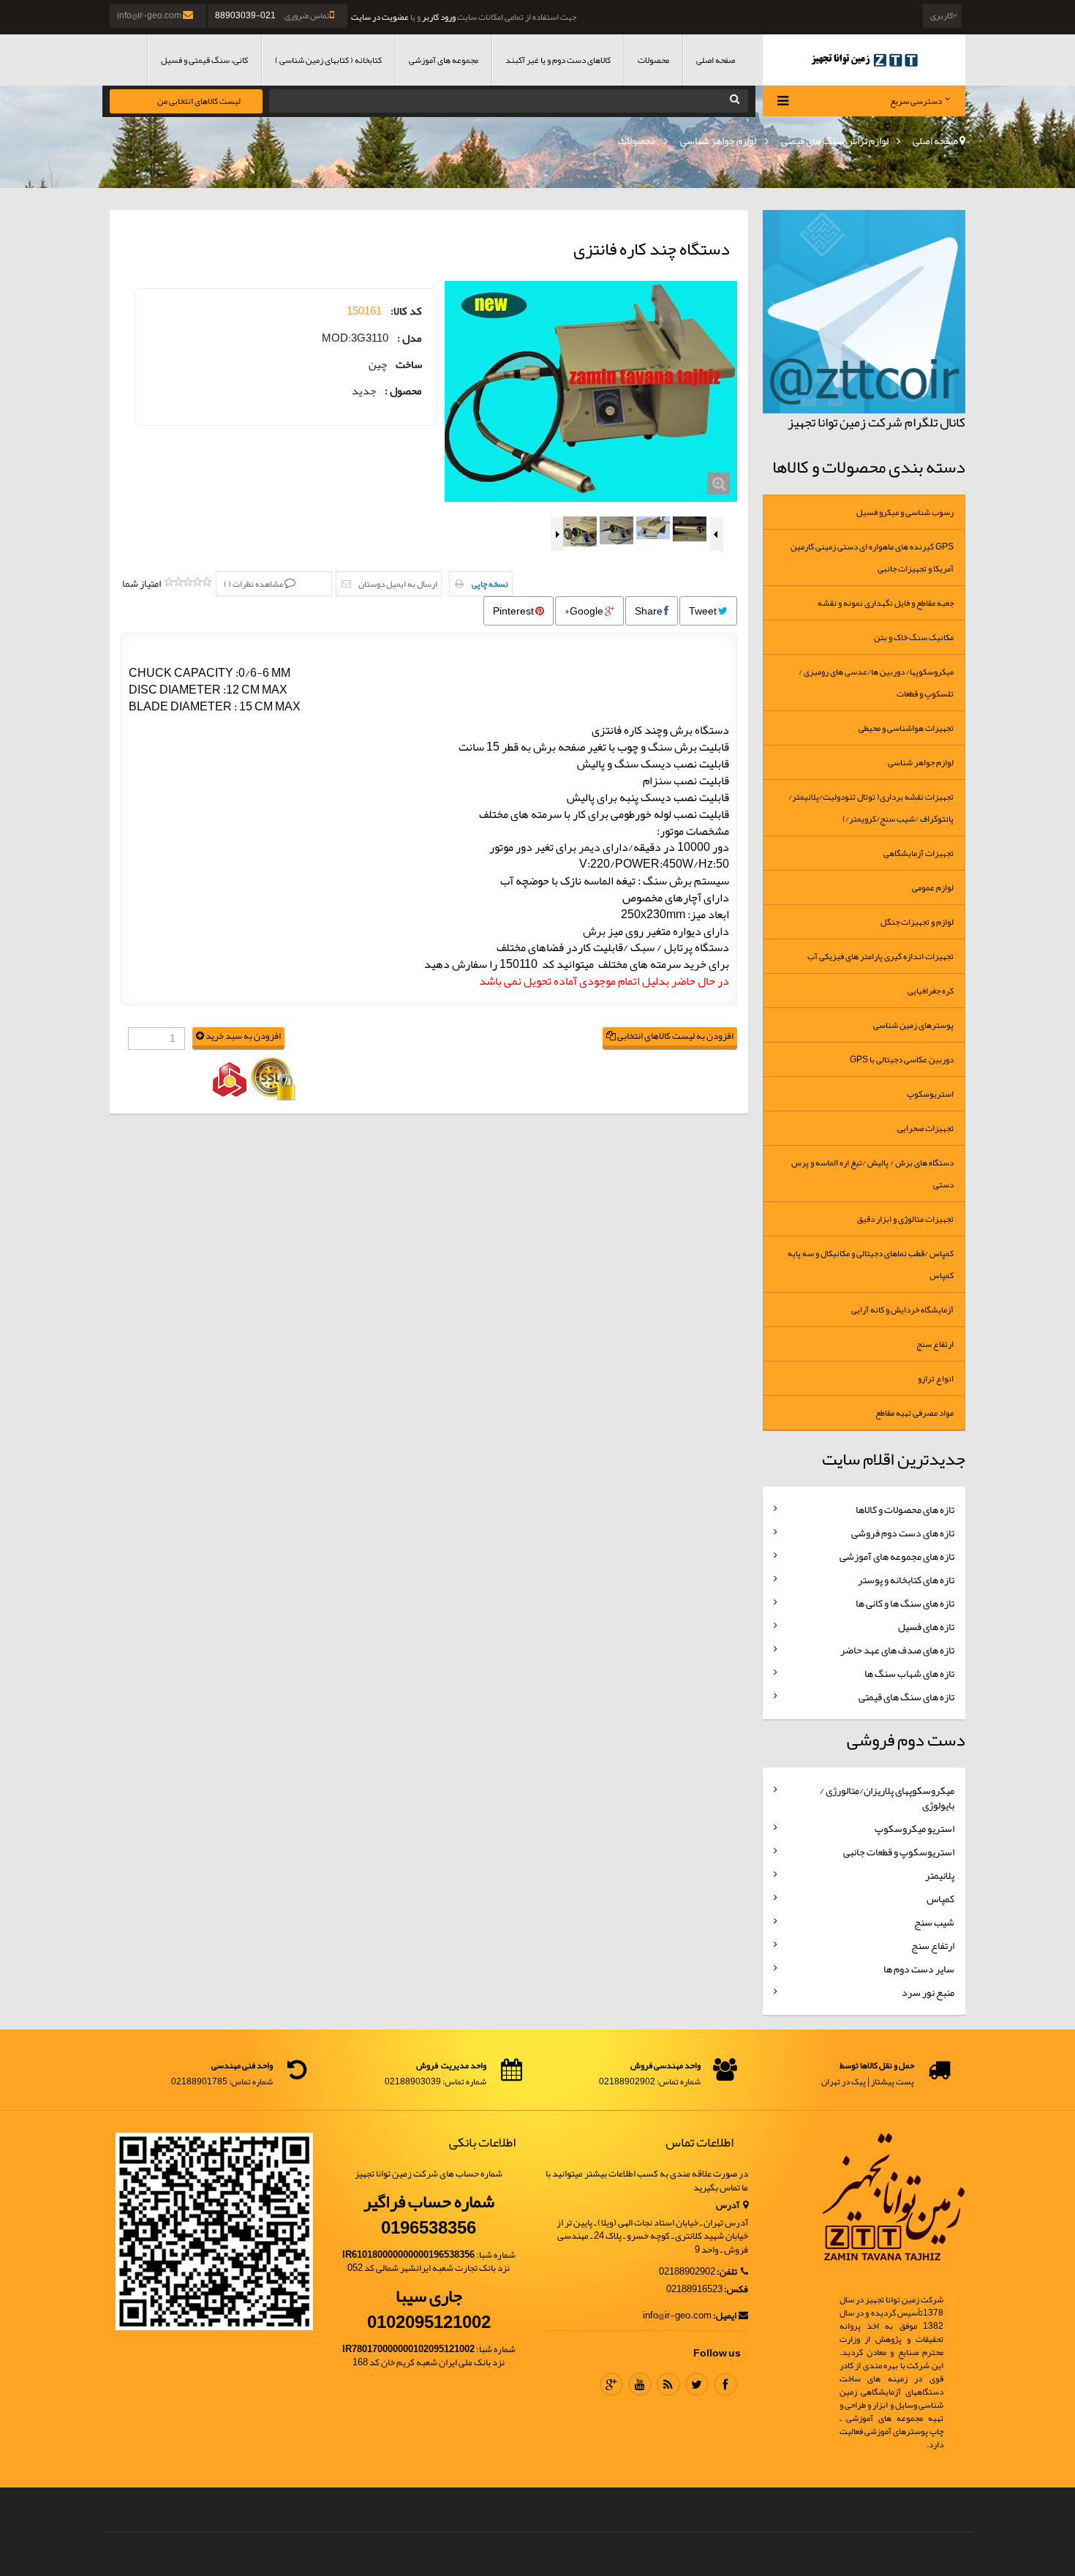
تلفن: (728, 2272)
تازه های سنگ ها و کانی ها (905, 1603)
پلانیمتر (940, 1875)
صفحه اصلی (716, 60)
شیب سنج (934, 1922)
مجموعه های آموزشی (444, 60)
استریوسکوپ (930, 1094)
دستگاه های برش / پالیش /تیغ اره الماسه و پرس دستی (872, 1174)
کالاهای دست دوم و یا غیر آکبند (558, 60)
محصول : (403, 391)
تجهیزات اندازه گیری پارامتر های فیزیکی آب (880, 956)
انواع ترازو (936, 1378)
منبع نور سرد (928, 1992)
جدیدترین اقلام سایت (894, 1459)
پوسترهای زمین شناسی (913, 1025)
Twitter (697, 2384)
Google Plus (611, 2384)
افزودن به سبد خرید (242, 1036)
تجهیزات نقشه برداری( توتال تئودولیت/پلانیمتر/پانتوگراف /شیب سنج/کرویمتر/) (871, 808)
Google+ (585, 611)
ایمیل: (725, 2316)
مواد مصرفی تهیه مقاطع (914, 1413)
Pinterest (514, 611)
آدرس (728, 2205)
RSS (668, 2384)
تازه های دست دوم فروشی (903, 1533)
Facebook (725, 2384)
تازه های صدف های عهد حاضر (897, 1650)
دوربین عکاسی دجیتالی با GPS (902, 1059)
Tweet (704, 611)
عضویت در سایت (380, 17)
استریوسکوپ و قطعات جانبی (899, 1852)
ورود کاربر (439, 17)
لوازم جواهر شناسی (718, 140)
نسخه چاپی (490, 584)
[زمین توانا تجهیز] (864, 60)
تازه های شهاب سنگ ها (909, 1673)
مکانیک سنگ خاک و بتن (914, 637)
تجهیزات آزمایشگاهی (919, 853)
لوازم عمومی (933, 887)
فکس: (736, 2290)
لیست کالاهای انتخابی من (199, 101)
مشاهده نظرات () (254, 584)
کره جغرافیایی (931, 991)
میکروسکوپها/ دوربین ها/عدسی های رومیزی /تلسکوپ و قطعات (876, 683)
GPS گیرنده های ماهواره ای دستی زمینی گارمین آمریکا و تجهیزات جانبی (872, 557)
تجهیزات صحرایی (925, 1128)
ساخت (409, 365)
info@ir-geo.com (150, 15)
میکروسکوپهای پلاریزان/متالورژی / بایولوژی (887, 1798)
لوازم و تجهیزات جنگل (917, 922)
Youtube (640, 2384)
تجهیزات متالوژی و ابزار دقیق (905, 1219)
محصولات (653, 60)
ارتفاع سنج (935, 1344)
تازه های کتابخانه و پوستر (906, 1580)
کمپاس (940, 1899)
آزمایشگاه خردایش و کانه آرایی (902, 1310)
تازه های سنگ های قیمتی (906, 1697)
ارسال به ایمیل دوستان (398, 584)
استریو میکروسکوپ (914, 1828)
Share (649, 611)
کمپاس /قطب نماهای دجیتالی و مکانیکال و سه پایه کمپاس (871, 1264)
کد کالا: (406, 311)
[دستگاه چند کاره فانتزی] (591, 391)
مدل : (410, 338)
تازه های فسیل (926, 1626)
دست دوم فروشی (906, 1740)
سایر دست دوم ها (919, 1969)
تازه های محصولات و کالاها (905, 1509)
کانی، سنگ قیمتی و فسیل (204, 60)
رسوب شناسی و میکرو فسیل (905, 512)
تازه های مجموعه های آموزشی (897, 1556)
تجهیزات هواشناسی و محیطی (906, 728)
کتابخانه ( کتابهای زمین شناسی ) (328, 60)
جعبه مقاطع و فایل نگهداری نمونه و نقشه (886, 603)
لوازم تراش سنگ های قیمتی (835, 140)
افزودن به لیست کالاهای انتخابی (675, 1036)
